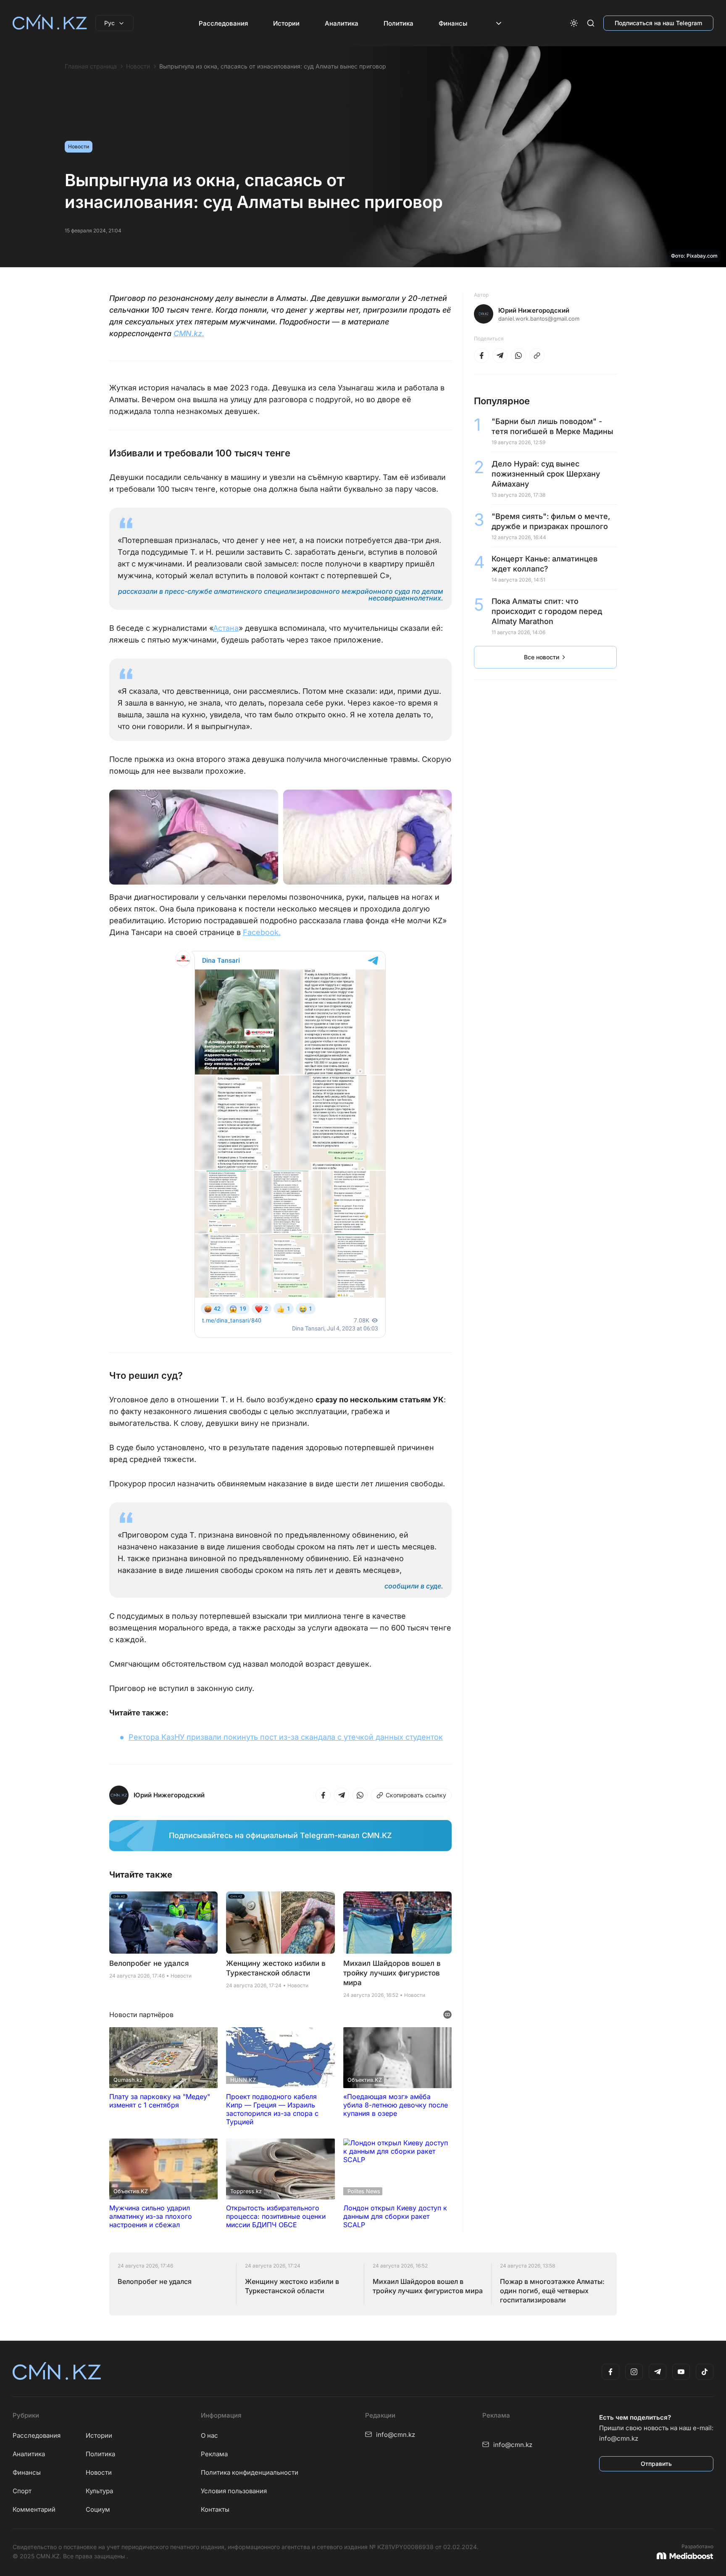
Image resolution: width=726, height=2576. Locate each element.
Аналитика (342, 23)
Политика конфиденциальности (250, 2472)
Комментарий (34, 2509)
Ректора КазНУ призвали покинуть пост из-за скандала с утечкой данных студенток (286, 1737)
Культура (99, 2491)
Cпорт (22, 2491)
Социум (98, 2509)
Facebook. (262, 932)
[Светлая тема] (574, 23)
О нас (209, 2435)
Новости (138, 66)
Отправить (656, 2464)
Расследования (223, 23)
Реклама (214, 2454)
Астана (226, 628)
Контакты (215, 2509)
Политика (399, 23)
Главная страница (91, 66)
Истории (286, 23)
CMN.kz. (189, 333)
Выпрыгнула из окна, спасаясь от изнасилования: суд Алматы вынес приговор (273, 66)
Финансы (453, 23)
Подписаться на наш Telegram (658, 23)
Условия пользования (234, 2491)
